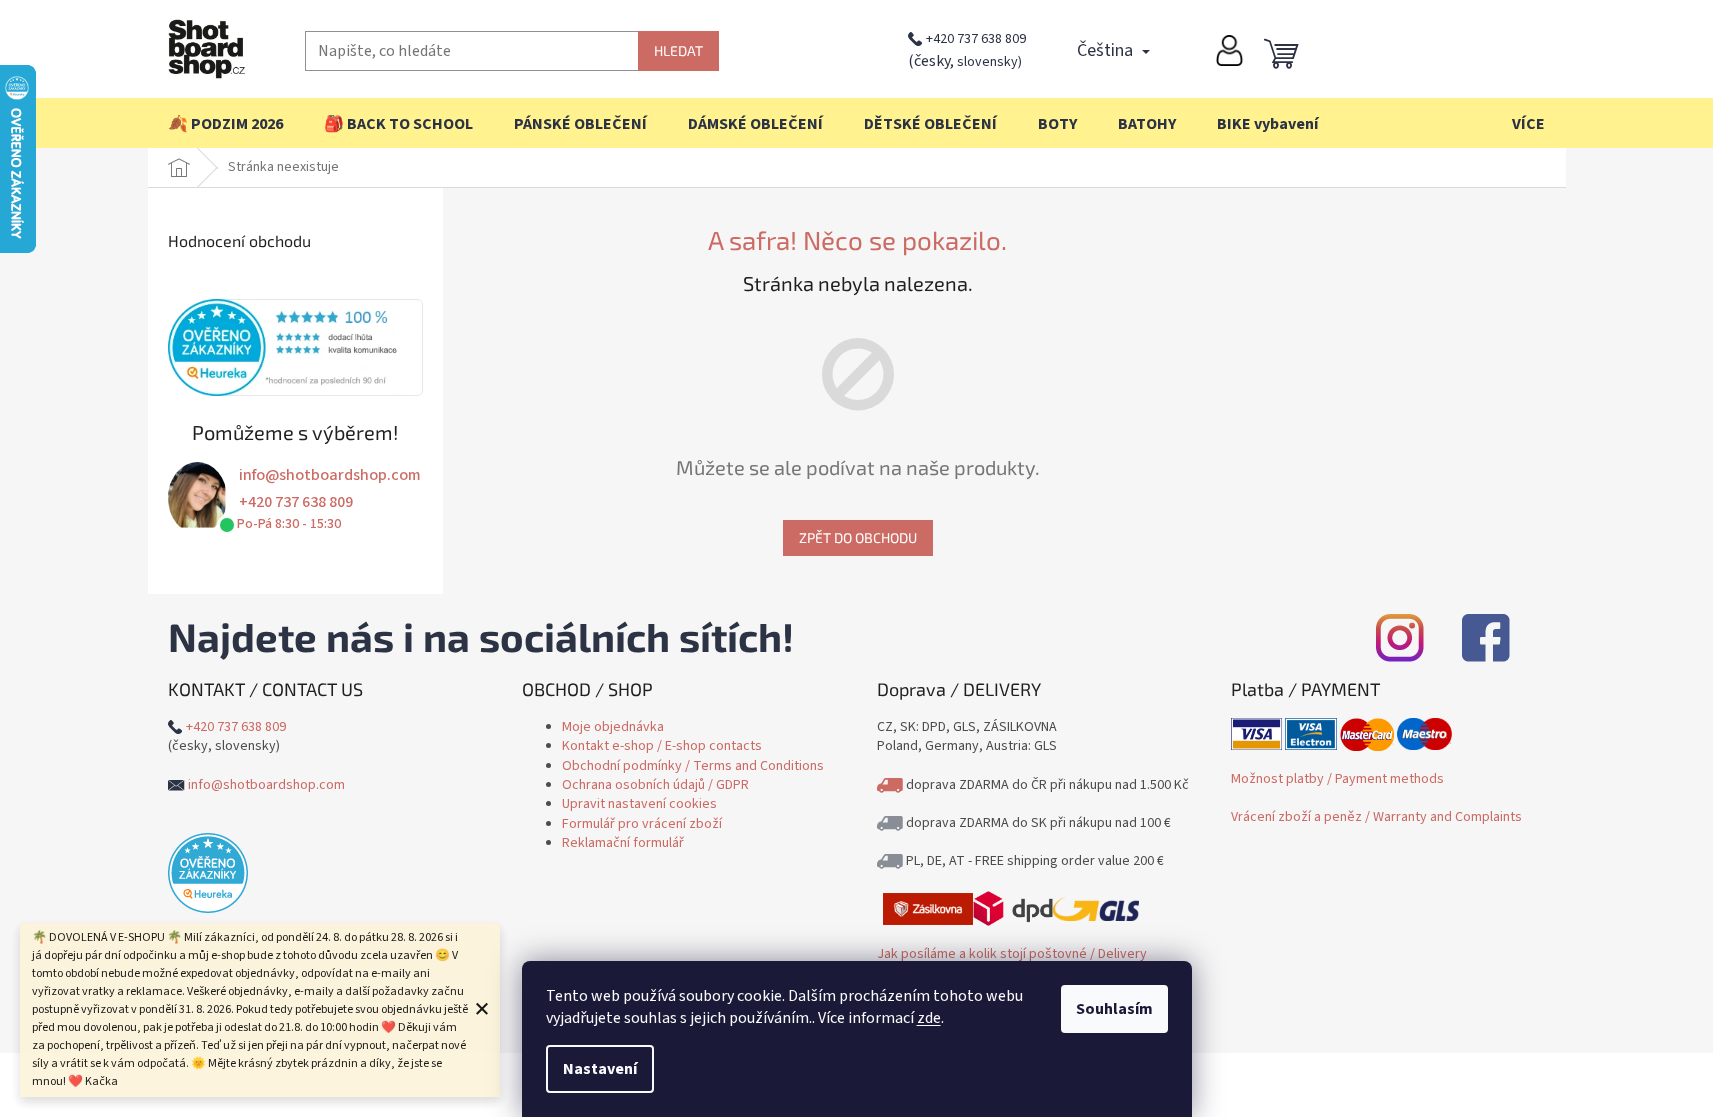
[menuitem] (225, 124)
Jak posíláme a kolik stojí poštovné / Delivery (1012, 954)
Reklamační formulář (623, 843)
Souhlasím (1114, 1009)
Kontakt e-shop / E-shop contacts (662, 746)
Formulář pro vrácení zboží (642, 824)
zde (929, 1018)
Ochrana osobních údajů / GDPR (655, 785)
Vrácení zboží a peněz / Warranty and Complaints (1376, 817)
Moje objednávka (613, 727)
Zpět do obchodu (858, 537)
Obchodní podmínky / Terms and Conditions (693, 766)
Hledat (678, 50)
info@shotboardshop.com (330, 475)
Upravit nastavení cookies (639, 804)
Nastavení (600, 1069)
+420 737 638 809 (976, 39)
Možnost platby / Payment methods (1337, 779)
